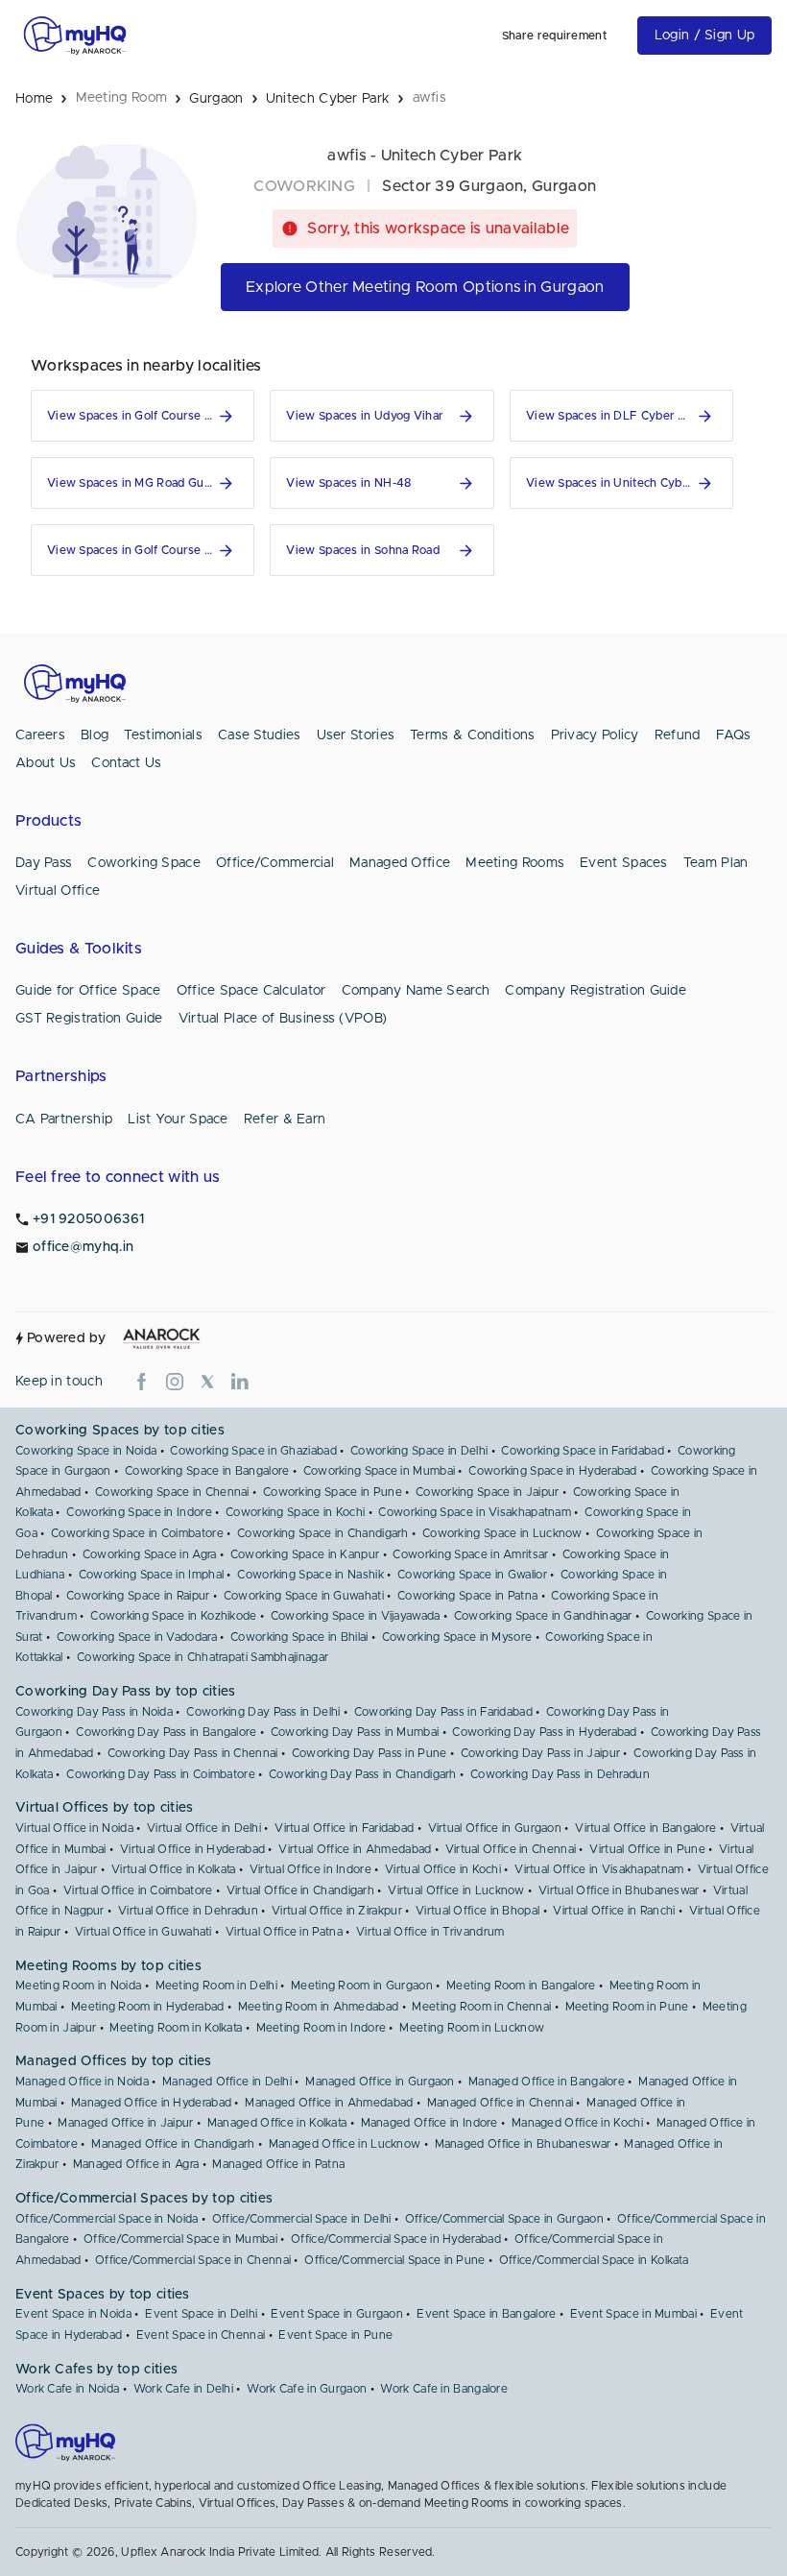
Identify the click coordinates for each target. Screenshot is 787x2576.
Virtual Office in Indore (310, 1869)
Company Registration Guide (596, 991)
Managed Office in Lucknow (345, 2144)
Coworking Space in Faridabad (582, 1451)
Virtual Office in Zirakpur (337, 1911)
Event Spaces (624, 863)
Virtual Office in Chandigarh (300, 1890)
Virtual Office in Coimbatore (138, 1890)
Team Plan (716, 863)
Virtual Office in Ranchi (614, 1911)
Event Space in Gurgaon (337, 2314)
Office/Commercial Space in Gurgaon (504, 2219)
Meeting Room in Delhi (216, 1986)
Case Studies (260, 735)
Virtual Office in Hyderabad (192, 1849)
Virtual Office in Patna (284, 1932)
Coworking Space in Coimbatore (137, 1533)
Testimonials (163, 735)
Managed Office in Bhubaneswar (523, 2144)
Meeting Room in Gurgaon (362, 1986)
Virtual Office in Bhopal (477, 1911)
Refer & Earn (285, 1119)
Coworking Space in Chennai (172, 1492)
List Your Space (178, 1119)
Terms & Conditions (472, 735)
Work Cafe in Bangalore (444, 2389)
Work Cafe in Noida (67, 2389)
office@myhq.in (83, 1247)
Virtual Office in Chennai (511, 1849)
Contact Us (126, 763)
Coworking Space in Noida (86, 1451)
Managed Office (400, 863)
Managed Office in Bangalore (547, 2082)
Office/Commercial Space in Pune (394, 2260)
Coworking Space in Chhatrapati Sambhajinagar (203, 1657)
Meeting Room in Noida (78, 1986)
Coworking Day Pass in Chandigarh (363, 1774)
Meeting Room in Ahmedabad (319, 2007)
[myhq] (75, 36)
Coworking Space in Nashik (310, 1575)
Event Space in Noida (73, 2314)
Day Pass (44, 863)
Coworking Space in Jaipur (488, 1492)
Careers (40, 735)
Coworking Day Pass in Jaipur (540, 1753)
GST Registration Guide (89, 1019)
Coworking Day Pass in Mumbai (355, 1732)
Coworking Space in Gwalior (472, 1575)
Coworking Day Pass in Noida (94, 1712)
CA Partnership (64, 1119)
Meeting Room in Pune (627, 2007)
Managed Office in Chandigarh (173, 2144)
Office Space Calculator (251, 991)
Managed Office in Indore (429, 2123)
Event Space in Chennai (201, 2335)
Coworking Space (144, 863)
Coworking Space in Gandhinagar (543, 1616)
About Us (46, 763)
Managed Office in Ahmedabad (329, 2103)
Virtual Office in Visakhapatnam (599, 1869)
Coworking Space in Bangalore (207, 1471)
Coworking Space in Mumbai (380, 1471)
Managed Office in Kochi (577, 2123)
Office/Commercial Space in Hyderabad (396, 2239)
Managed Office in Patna (278, 2164)
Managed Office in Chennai (501, 2103)
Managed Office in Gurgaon (380, 2082)
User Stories (356, 735)
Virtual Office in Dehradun (188, 1911)
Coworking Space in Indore (139, 1512)
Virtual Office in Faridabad (344, 1828)
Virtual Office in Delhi (204, 1828)
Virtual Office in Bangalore (645, 1828)
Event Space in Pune (335, 2335)
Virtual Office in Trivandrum (430, 1932)
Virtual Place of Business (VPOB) (283, 1019)
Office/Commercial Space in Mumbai (180, 2239)
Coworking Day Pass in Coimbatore (161, 1774)
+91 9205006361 (88, 1219)
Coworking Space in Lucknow (502, 1533)
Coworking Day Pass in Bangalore (166, 1732)
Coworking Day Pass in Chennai (193, 1753)
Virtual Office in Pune (647, 1849)
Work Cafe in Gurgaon (307, 2389)
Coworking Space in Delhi (419, 1451)
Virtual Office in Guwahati (143, 1932)
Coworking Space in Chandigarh (323, 1533)
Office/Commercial (275, 863)
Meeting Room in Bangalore (521, 1986)
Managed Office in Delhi (227, 2082)
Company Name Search (416, 991)
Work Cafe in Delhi (183, 2389)
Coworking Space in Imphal (152, 1575)
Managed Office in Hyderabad (151, 2103)
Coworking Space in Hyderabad (552, 1471)
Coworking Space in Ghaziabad (253, 1451)
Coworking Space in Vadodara (137, 1637)
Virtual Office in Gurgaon (495, 1828)
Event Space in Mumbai (633, 2314)
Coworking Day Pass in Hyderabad (544, 1732)
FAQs (734, 735)
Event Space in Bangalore (486, 2314)
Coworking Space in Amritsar (470, 1554)
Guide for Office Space (88, 991)
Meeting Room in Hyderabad (148, 2007)
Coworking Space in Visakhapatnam (475, 1512)
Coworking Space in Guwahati (304, 1596)
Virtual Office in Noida (74, 1828)
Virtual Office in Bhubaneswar (619, 1890)
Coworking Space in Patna (467, 1596)
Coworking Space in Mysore (457, 1637)
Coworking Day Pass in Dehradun (560, 1774)
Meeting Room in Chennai (481, 2007)
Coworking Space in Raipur (138, 1596)
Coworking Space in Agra (150, 1554)
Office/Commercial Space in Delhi (302, 2219)
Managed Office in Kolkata (277, 2123)
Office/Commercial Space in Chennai (193, 2260)
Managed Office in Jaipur (125, 2123)
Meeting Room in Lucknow (472, 2028)
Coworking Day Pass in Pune (370, 1753)
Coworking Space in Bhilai (299, 1637)
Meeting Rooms (515, 863)
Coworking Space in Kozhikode (173, 1616)
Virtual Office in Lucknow (456, 1890)
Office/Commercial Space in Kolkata (594, 2260)
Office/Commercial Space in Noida (107, 2219)
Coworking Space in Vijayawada (356, 1616)
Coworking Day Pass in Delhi (263, 1712)
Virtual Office (58, 891)
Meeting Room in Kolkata (176, 2028)
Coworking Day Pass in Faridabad (443, 1712)
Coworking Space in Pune (333, 1492)
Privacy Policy (595, 735)
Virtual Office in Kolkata (174, 1869)
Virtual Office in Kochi (443, 1869)
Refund (678, 735)
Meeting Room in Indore (322, 2028)
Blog (95, 735)
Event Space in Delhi (201, 2314)
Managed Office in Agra (136, 2164)
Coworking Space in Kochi (295, 1512)
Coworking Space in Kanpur (305, 1554)
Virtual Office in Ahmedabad (355, 1849)
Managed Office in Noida (82, 2082)
